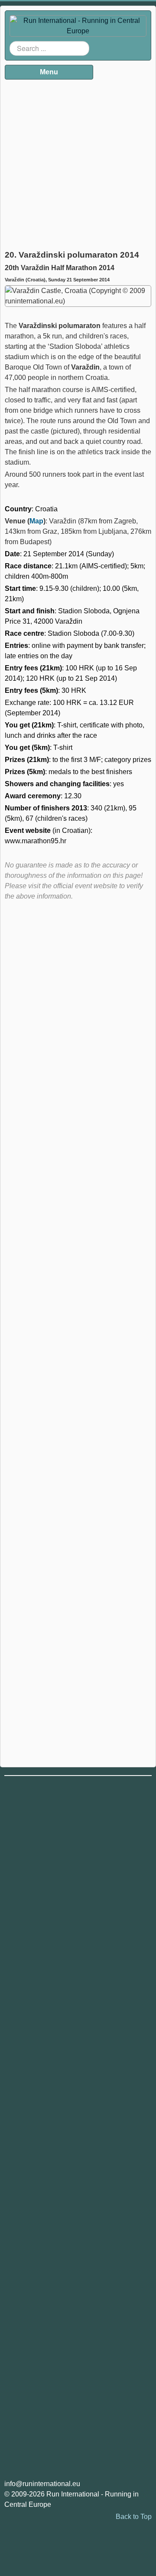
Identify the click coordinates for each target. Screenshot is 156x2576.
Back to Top (134, 2517)
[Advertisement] (78, 162)
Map (36, 521)
